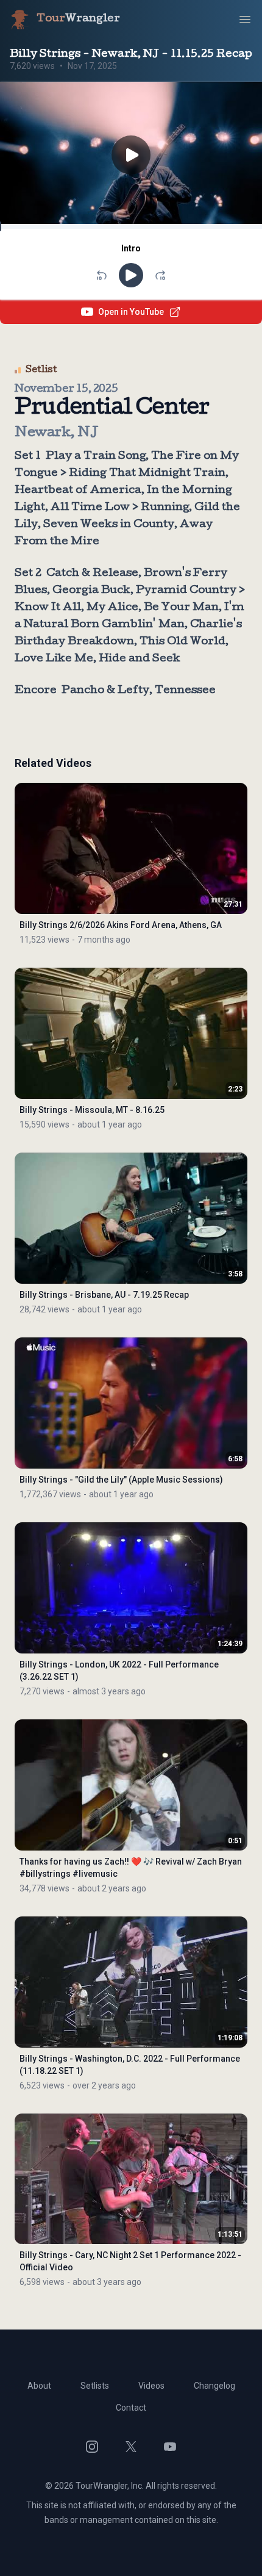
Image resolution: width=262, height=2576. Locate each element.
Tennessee (185, 691)
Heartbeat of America (78, 491)
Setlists (95, 2386)
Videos (151, 2386)
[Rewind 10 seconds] (102, 275)
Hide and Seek (140, 659)
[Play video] (131, 156)
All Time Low (90, 508)
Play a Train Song (96, 457)
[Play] (131, 275)
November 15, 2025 (66, 390)
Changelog (214, 2386)
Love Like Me (54, 659)
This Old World (182, 642)
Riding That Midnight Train (147, 474)
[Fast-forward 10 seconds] (160, 275)
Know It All (48, 608)
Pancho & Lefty (105, 691)
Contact (131, 2408)
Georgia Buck (91, 591)
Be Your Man (181, 608)
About (39, 2386)
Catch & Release (92, 574)
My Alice (112, 608)
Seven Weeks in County (109, 525)
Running (165, 508)
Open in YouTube (131, 312)
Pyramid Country (186, 591)
